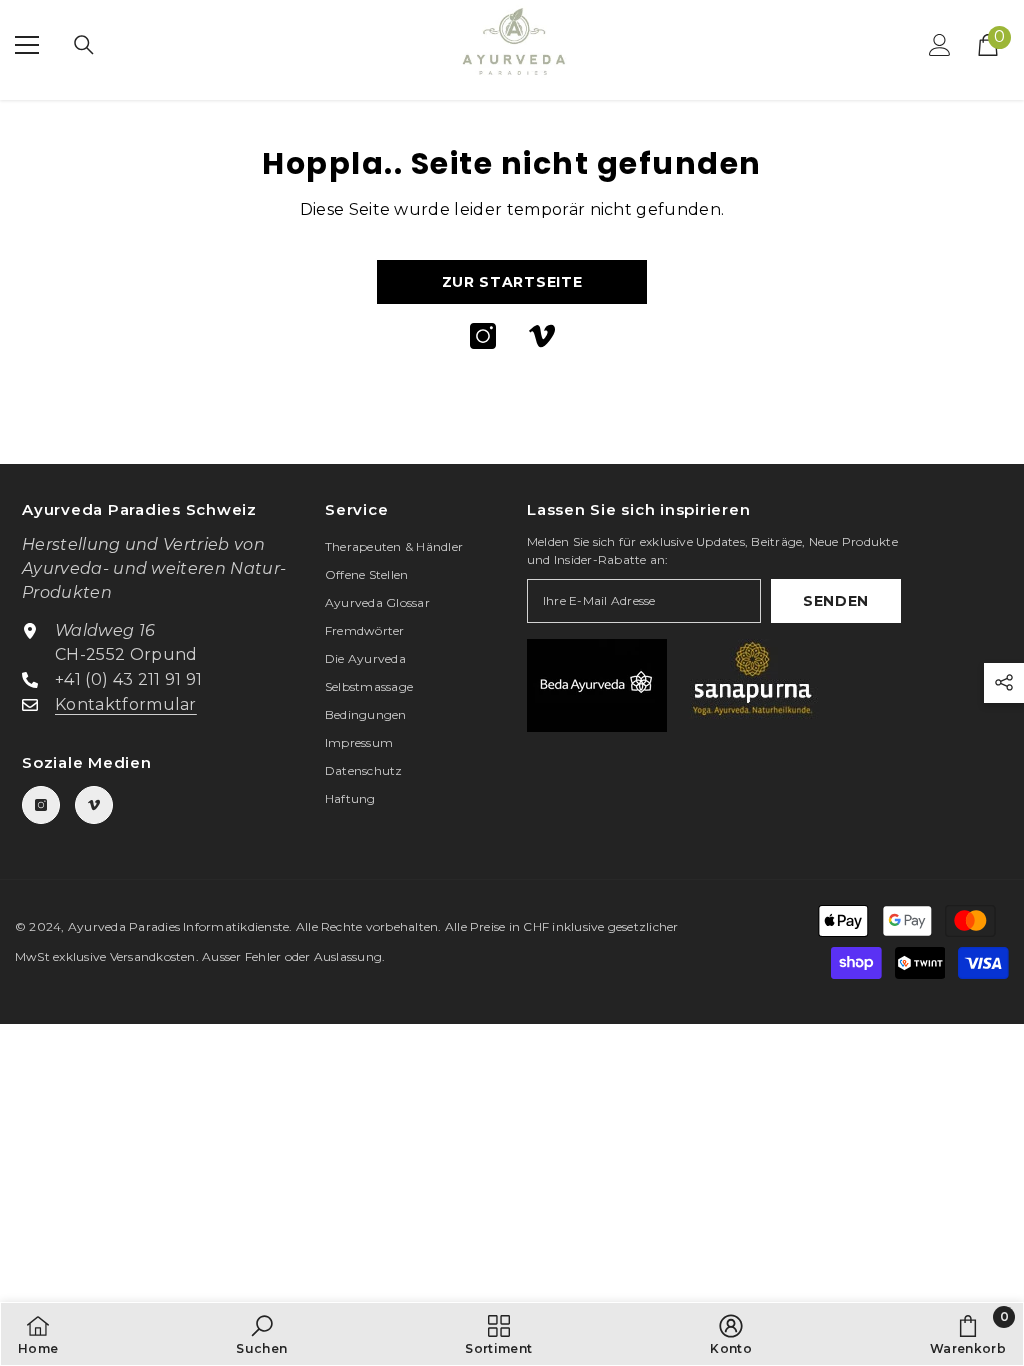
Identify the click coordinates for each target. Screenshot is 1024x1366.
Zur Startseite (512, 282)
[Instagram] (483, 336)
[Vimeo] (542, 336)
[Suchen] (84, 45)
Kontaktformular (126, 704)
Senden (836, 601)
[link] (261, 1334)
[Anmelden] (940, 45)
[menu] (27, 45)
